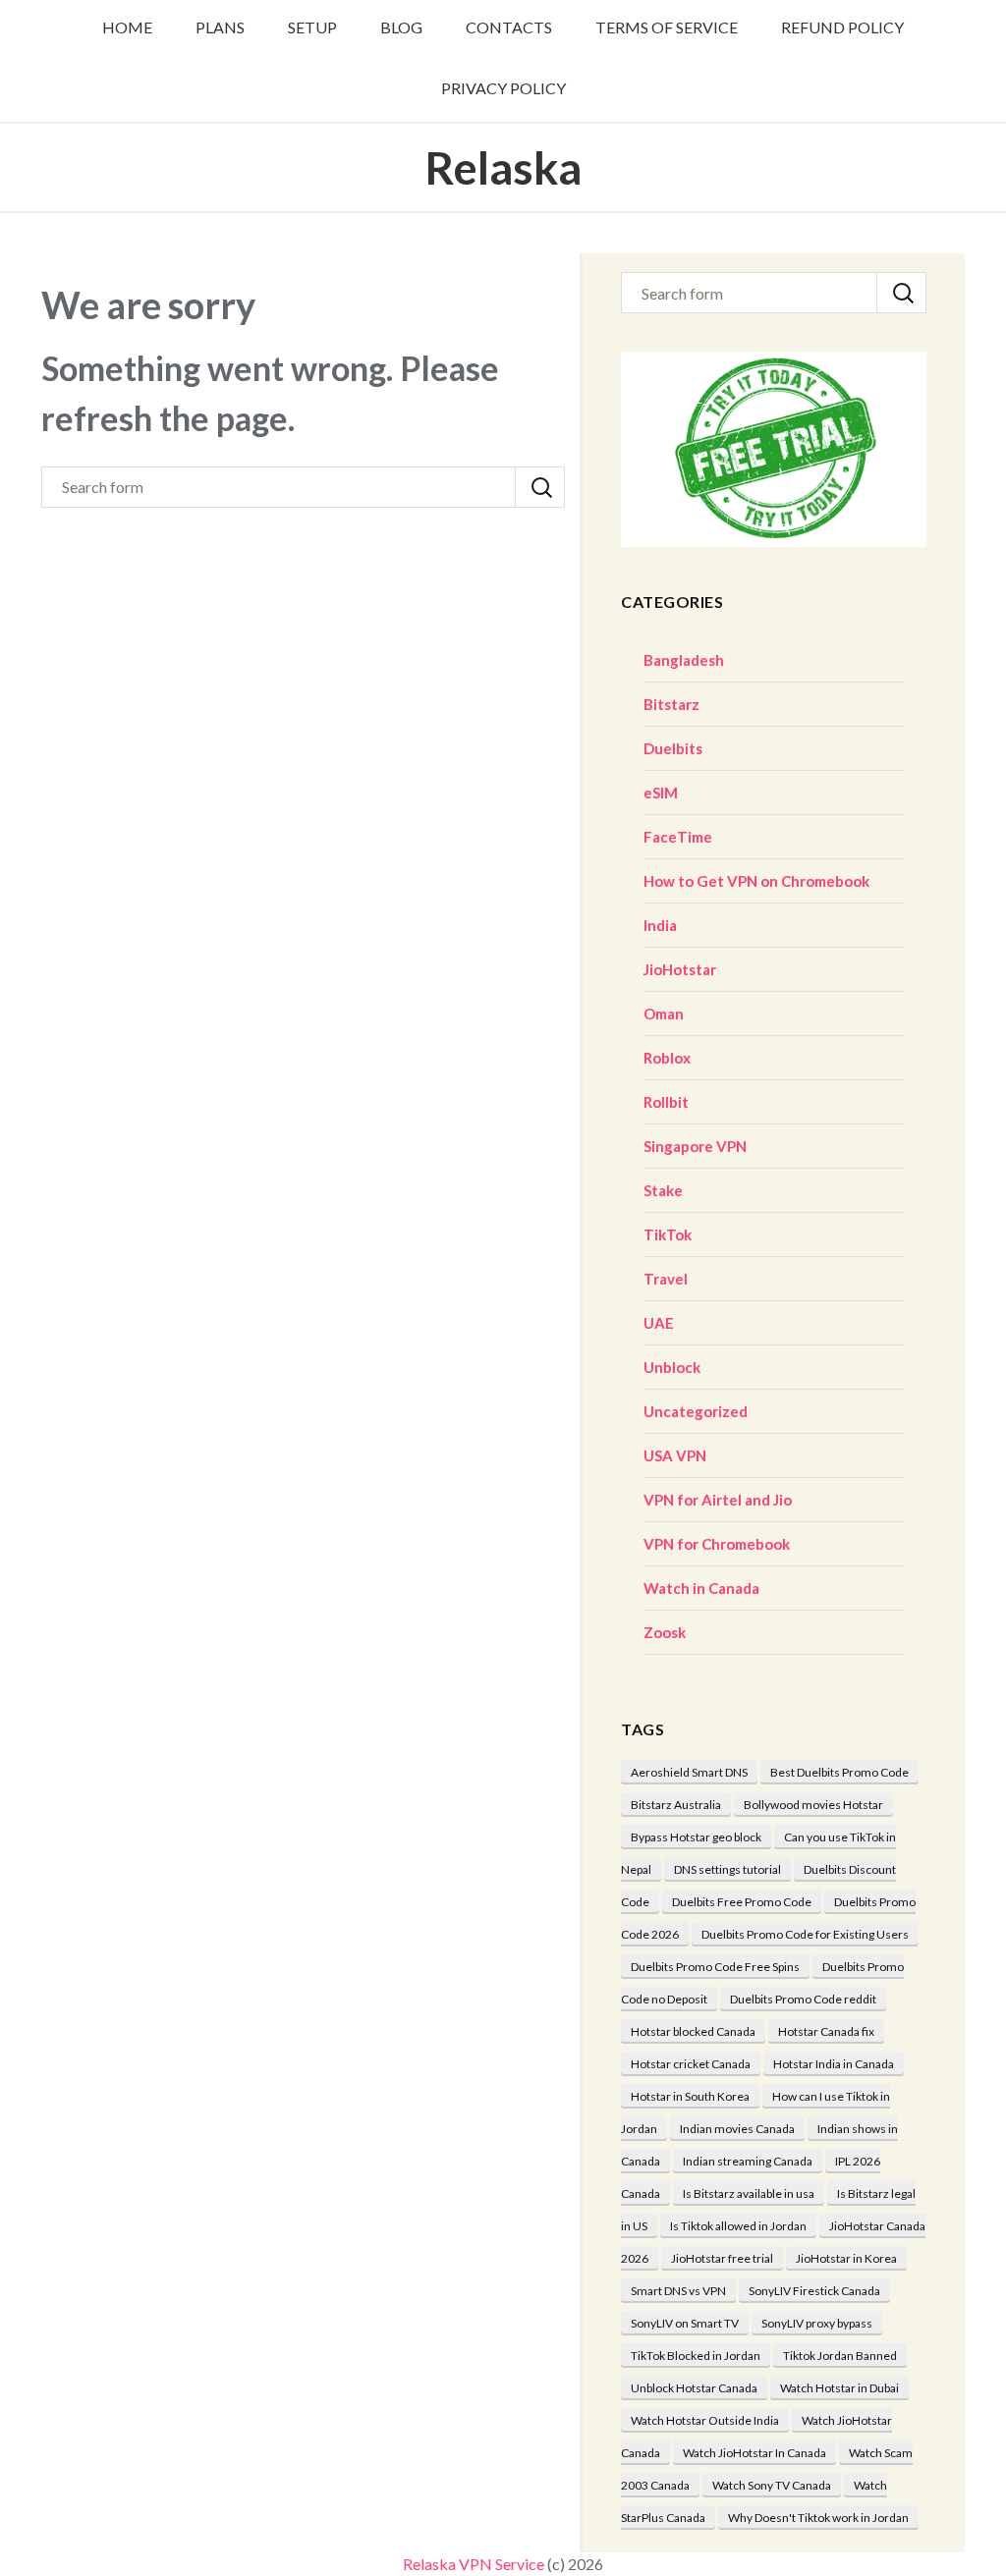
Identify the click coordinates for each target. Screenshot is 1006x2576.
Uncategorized (696, 1411)
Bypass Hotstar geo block (696, 1837)
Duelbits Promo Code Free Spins (715, 1967)
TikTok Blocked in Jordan (696, 2356)
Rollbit (666, 1102)
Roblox (667, 1058)
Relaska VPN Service (474, 2564)
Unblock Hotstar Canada (694, 2388)
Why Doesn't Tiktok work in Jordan (818, 2518)
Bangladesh (684, 660)
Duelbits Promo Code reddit (803, 1999)
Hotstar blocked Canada (693, 2031)
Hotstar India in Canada (834, 2064)
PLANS (220, 27)
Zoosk (665, 1632)
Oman (664, 1014)
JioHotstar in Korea (846, 2258)
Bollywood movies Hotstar (813, 1805)
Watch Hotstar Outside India (705, 2420)
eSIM (661, 793)
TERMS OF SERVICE (667, 27)
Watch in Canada (701, 1588)
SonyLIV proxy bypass (817, 2323)
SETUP (312, 27)
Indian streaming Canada (748, 2161)
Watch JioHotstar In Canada (754, 2453)
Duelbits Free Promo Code (742, 1902)
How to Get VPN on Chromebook (756, 881)
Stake (663, 1190)
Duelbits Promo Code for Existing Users (805, 1934)
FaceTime (678, 837)
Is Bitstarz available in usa (749, 2193)
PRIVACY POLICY (503, 88)
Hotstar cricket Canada (691, 2064)
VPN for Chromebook (717, 1544)
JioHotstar (680, 969)
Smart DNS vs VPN (678, 2291)
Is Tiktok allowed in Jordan (738, 2226)
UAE (659, 1323)
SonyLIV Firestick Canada (814, 2291)
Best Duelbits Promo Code (839, 1772)
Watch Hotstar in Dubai (839, 2388)
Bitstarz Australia (676, 1805)
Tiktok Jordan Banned (840, 2356)
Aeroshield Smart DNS (689, 1772)
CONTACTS (509, 27)
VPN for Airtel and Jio (718, 1500)
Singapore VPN (695, 1146)
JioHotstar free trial (722, 2258)
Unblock (672, 1367)
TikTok (668, 1234)
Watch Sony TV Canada (772, 2485)
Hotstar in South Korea (690, 2096)
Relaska (503, 167)
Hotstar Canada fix (826, 2031)
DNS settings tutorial (727, 1869)
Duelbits (673, 748)
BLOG (401, 27)
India (660, 925)
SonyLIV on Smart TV (685, 2323)
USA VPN (675, 1455)
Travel (666, 1279)
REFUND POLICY (842, 27)
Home (127, 27)
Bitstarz (671, 704)
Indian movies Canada (737, 2129)
